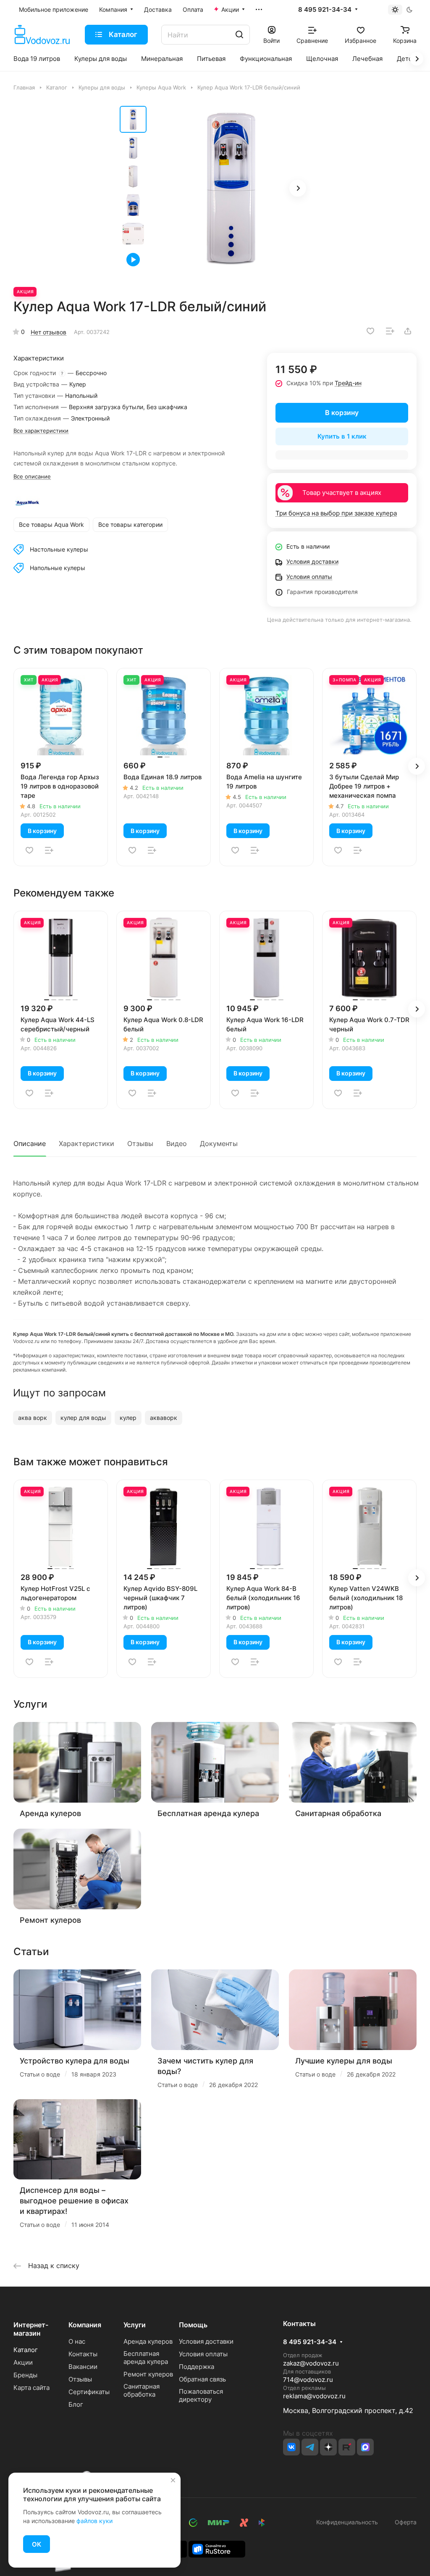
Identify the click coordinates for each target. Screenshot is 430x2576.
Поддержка (197, 2367)
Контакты (83, 2354)
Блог (76, 2404)
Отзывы (140, 1143)
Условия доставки (206, 2341)
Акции (23, 2362)
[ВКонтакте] (291, 2447)
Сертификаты (89, 2392)
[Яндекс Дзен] (328, 2447)
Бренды (25, 2375)
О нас (77, 2341)
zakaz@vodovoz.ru (311, 2363)
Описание (30, 1143)
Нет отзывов (49, 332)
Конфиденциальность (347, 2522)
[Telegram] (310, 2447)
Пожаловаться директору (201, 2395)
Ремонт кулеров (50, 1920)
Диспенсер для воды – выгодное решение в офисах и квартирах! (74, 2201)
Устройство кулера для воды (75, 2061)
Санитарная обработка (338, 1813)
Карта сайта (31, 2388)
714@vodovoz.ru (308, 2380)
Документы (219, 1143)
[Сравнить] (390, 331)
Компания (85, 2325)
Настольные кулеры (59, 549)
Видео (177, 1143)
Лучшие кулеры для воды (344, 2061)
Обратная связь (202, 2379)
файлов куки (94, 2521)
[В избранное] (370, 331)
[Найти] (239, 35)
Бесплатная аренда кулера (208, 1813)
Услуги (135, 2325)
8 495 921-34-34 (325, 10)
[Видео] (133, 260)
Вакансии (83, 2367)
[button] (298, 188)
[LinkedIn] (365, 2447)
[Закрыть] (173, 2480)
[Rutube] (347, 2447)
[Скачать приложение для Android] (217, 2548)
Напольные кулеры (58, 568)
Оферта (404, 2522)
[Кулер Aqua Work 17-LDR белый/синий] (231, 189)
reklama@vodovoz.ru (314, 2396)
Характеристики (87, 1143)
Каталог (26, 2350)
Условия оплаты (203, 2354)
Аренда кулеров (50, 1813)
